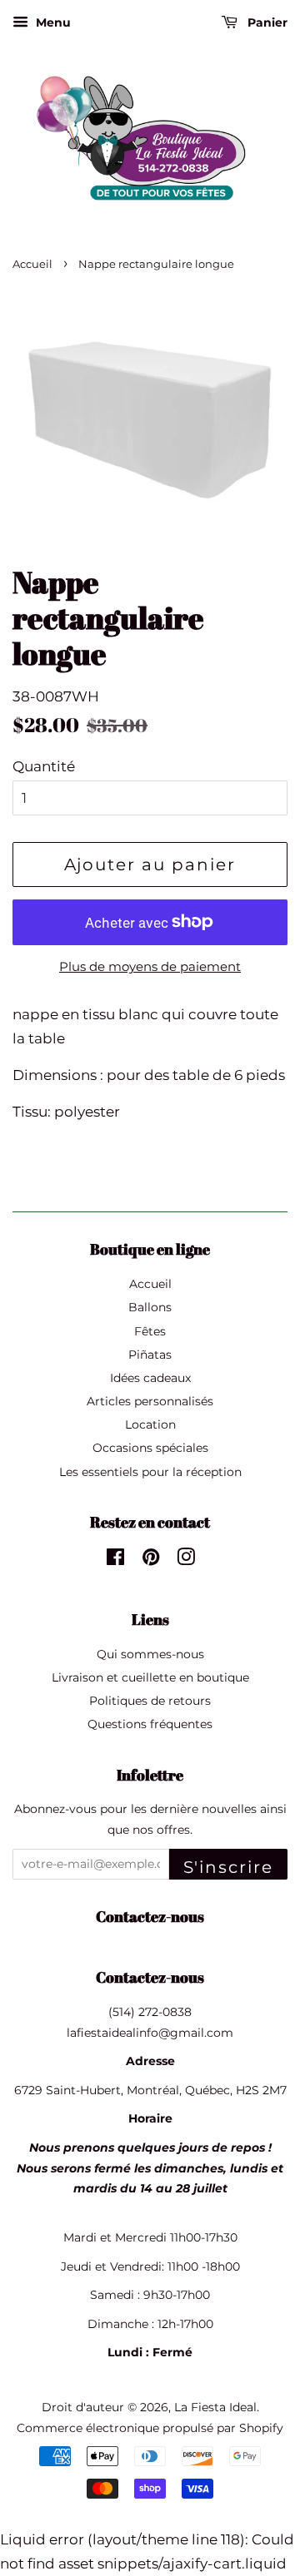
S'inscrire (228, 1867)
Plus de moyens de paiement (150, 966)
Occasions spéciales (150, 1448)
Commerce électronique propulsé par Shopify (150, 2428)
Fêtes (150, 1331)
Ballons (150, 1307)
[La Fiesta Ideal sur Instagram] (186, 1560)
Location (150, 1424)
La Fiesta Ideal (215, 2407)
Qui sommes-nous (150, 1654)
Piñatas (150, 1355)
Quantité (44, 766)
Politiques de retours (150, 1701)
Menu (52, 22)
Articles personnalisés (150, 1401)
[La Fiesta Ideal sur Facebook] (115, 1560)
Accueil (32, 264)
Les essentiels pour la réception (150, 1472)
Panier (266, 22)
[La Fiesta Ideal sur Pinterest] (151, 1560)
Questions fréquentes (150, 1724)
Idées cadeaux (150, 1378)
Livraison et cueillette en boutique (150, 1677)
